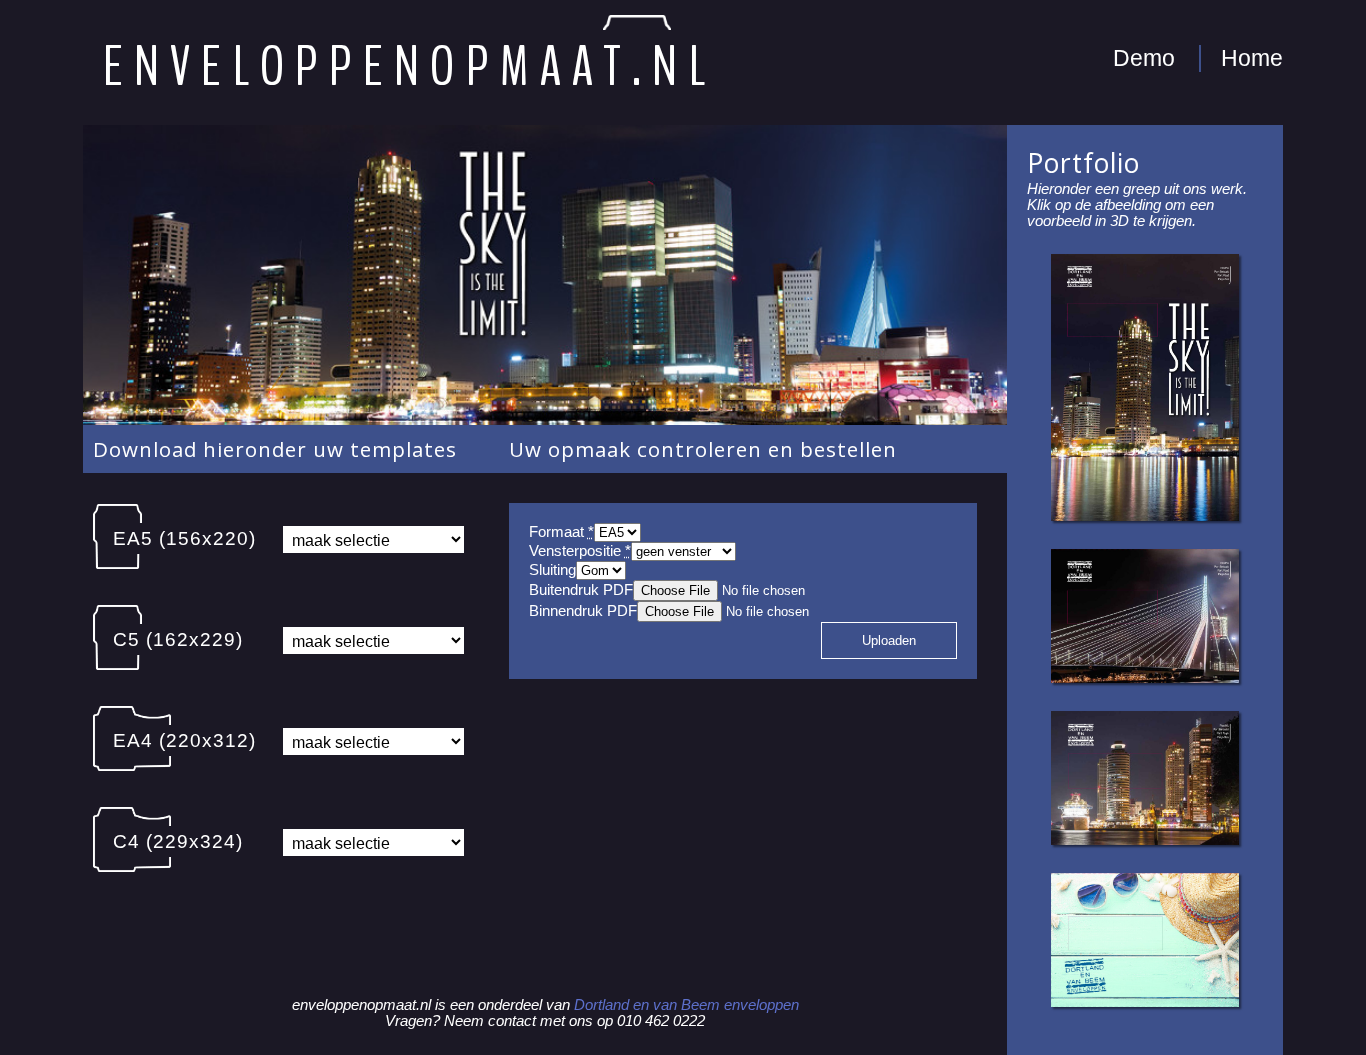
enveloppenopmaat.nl (410, 67)
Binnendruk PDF (583, 611)
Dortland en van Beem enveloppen (686, 1005)
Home (1252, 58)
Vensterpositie (580, 551)
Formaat (561, 532)
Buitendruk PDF (581, 590)
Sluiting (552, 570)
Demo (1144, 58)
